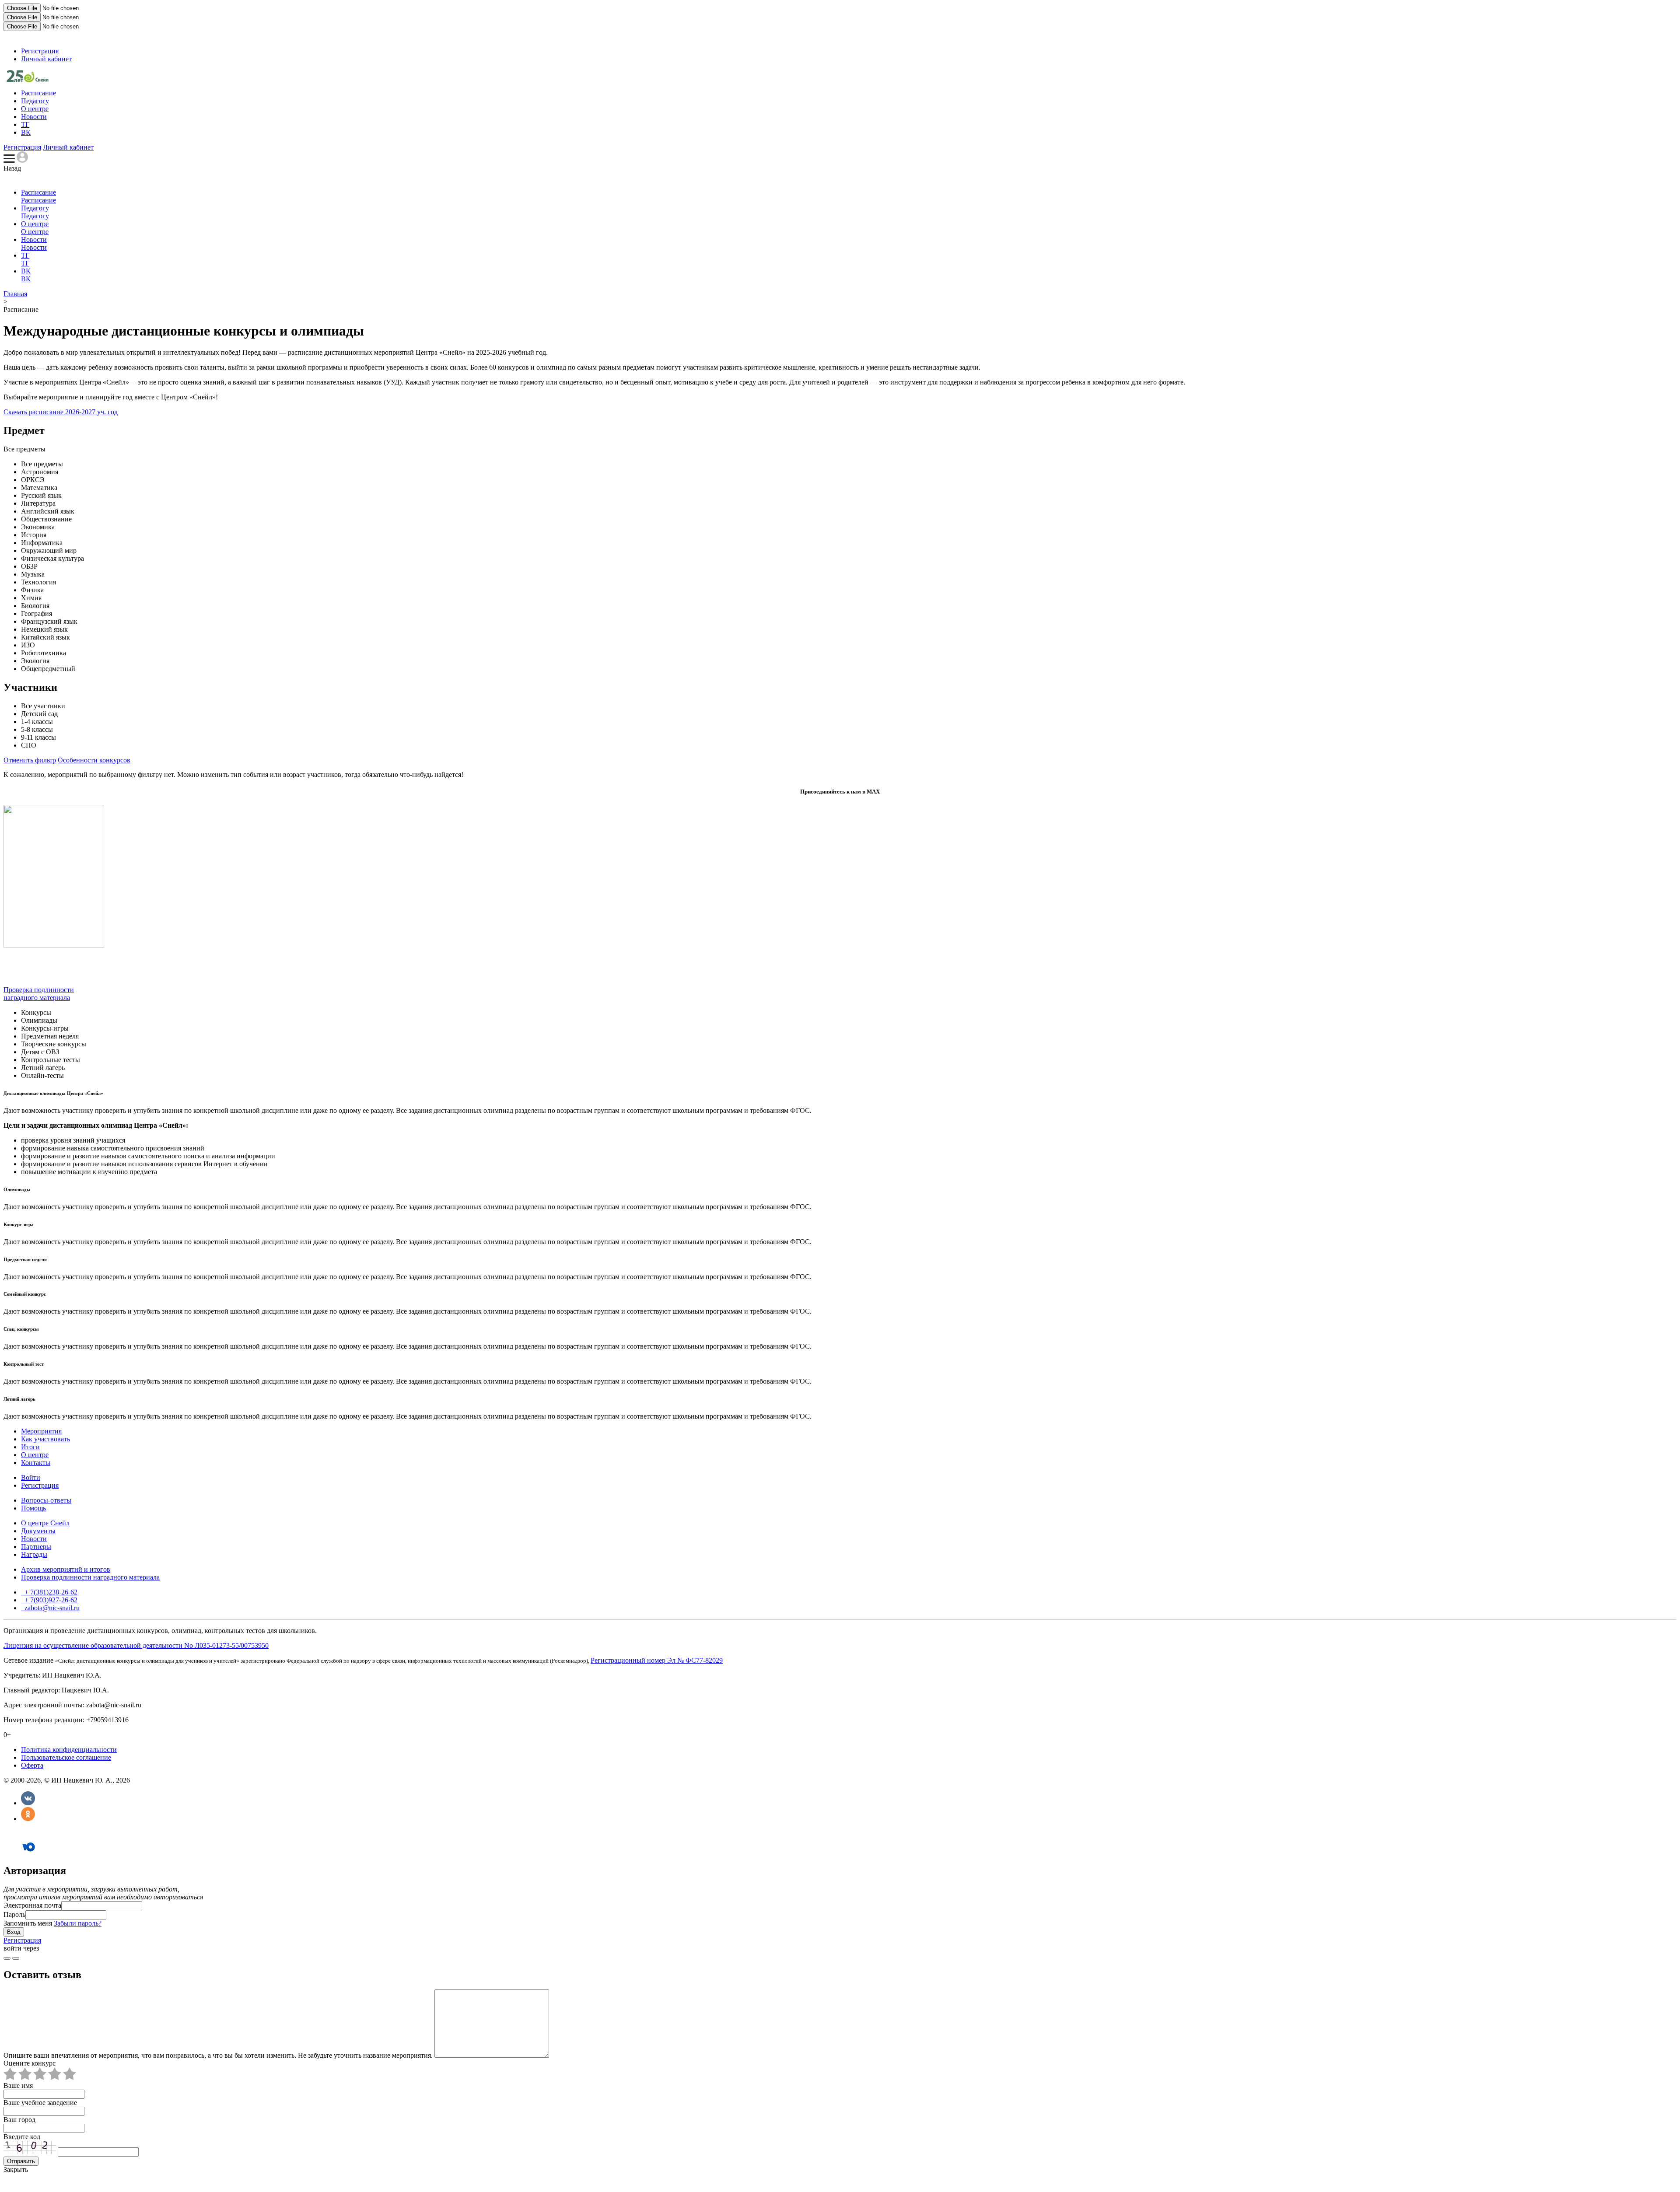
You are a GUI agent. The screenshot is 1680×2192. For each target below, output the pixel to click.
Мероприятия (41, 1431)
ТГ (25, 124)
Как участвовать (45, 1439)
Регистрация (40, 51)
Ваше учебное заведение (40, 2103)
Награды (34, 1554)
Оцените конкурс (30, 2063)
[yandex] (7, 1958)
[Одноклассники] (28, 1819)
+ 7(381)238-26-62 (50, 1592)
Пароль (14, 1914)
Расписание (38, 93)
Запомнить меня (28, 1923)
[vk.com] (16, 1958)
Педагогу (35, 101)
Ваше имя (18, 2085)
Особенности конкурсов (94, 760)
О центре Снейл (45, 1523)
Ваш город (19, 2120)
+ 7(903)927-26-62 (50, 1600)
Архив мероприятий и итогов (66, 1569)
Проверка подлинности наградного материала (39, 994)
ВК (26, 132)
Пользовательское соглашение (66, 1757)
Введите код (22, 2137)
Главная (15, 294)
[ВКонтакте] (28, 1803)
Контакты (36, 1463)
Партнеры (36, 1547)
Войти (31, 1477)
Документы (38, 1531)
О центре (35, 109)
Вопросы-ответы (46, 1500)
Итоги (30, 1447)
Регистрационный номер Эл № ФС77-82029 (657, 1660)
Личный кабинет (46, 59)
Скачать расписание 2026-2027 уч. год (61, 412)
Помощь (33, 1508)
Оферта (32, 1765)
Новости (34, 117)
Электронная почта (32, 1905)
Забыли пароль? (78, 1923)
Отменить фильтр (30, 760)
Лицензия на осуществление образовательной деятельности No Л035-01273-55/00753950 (136, 1645)
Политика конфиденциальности (69, 1750)
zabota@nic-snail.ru (51, 1608)
